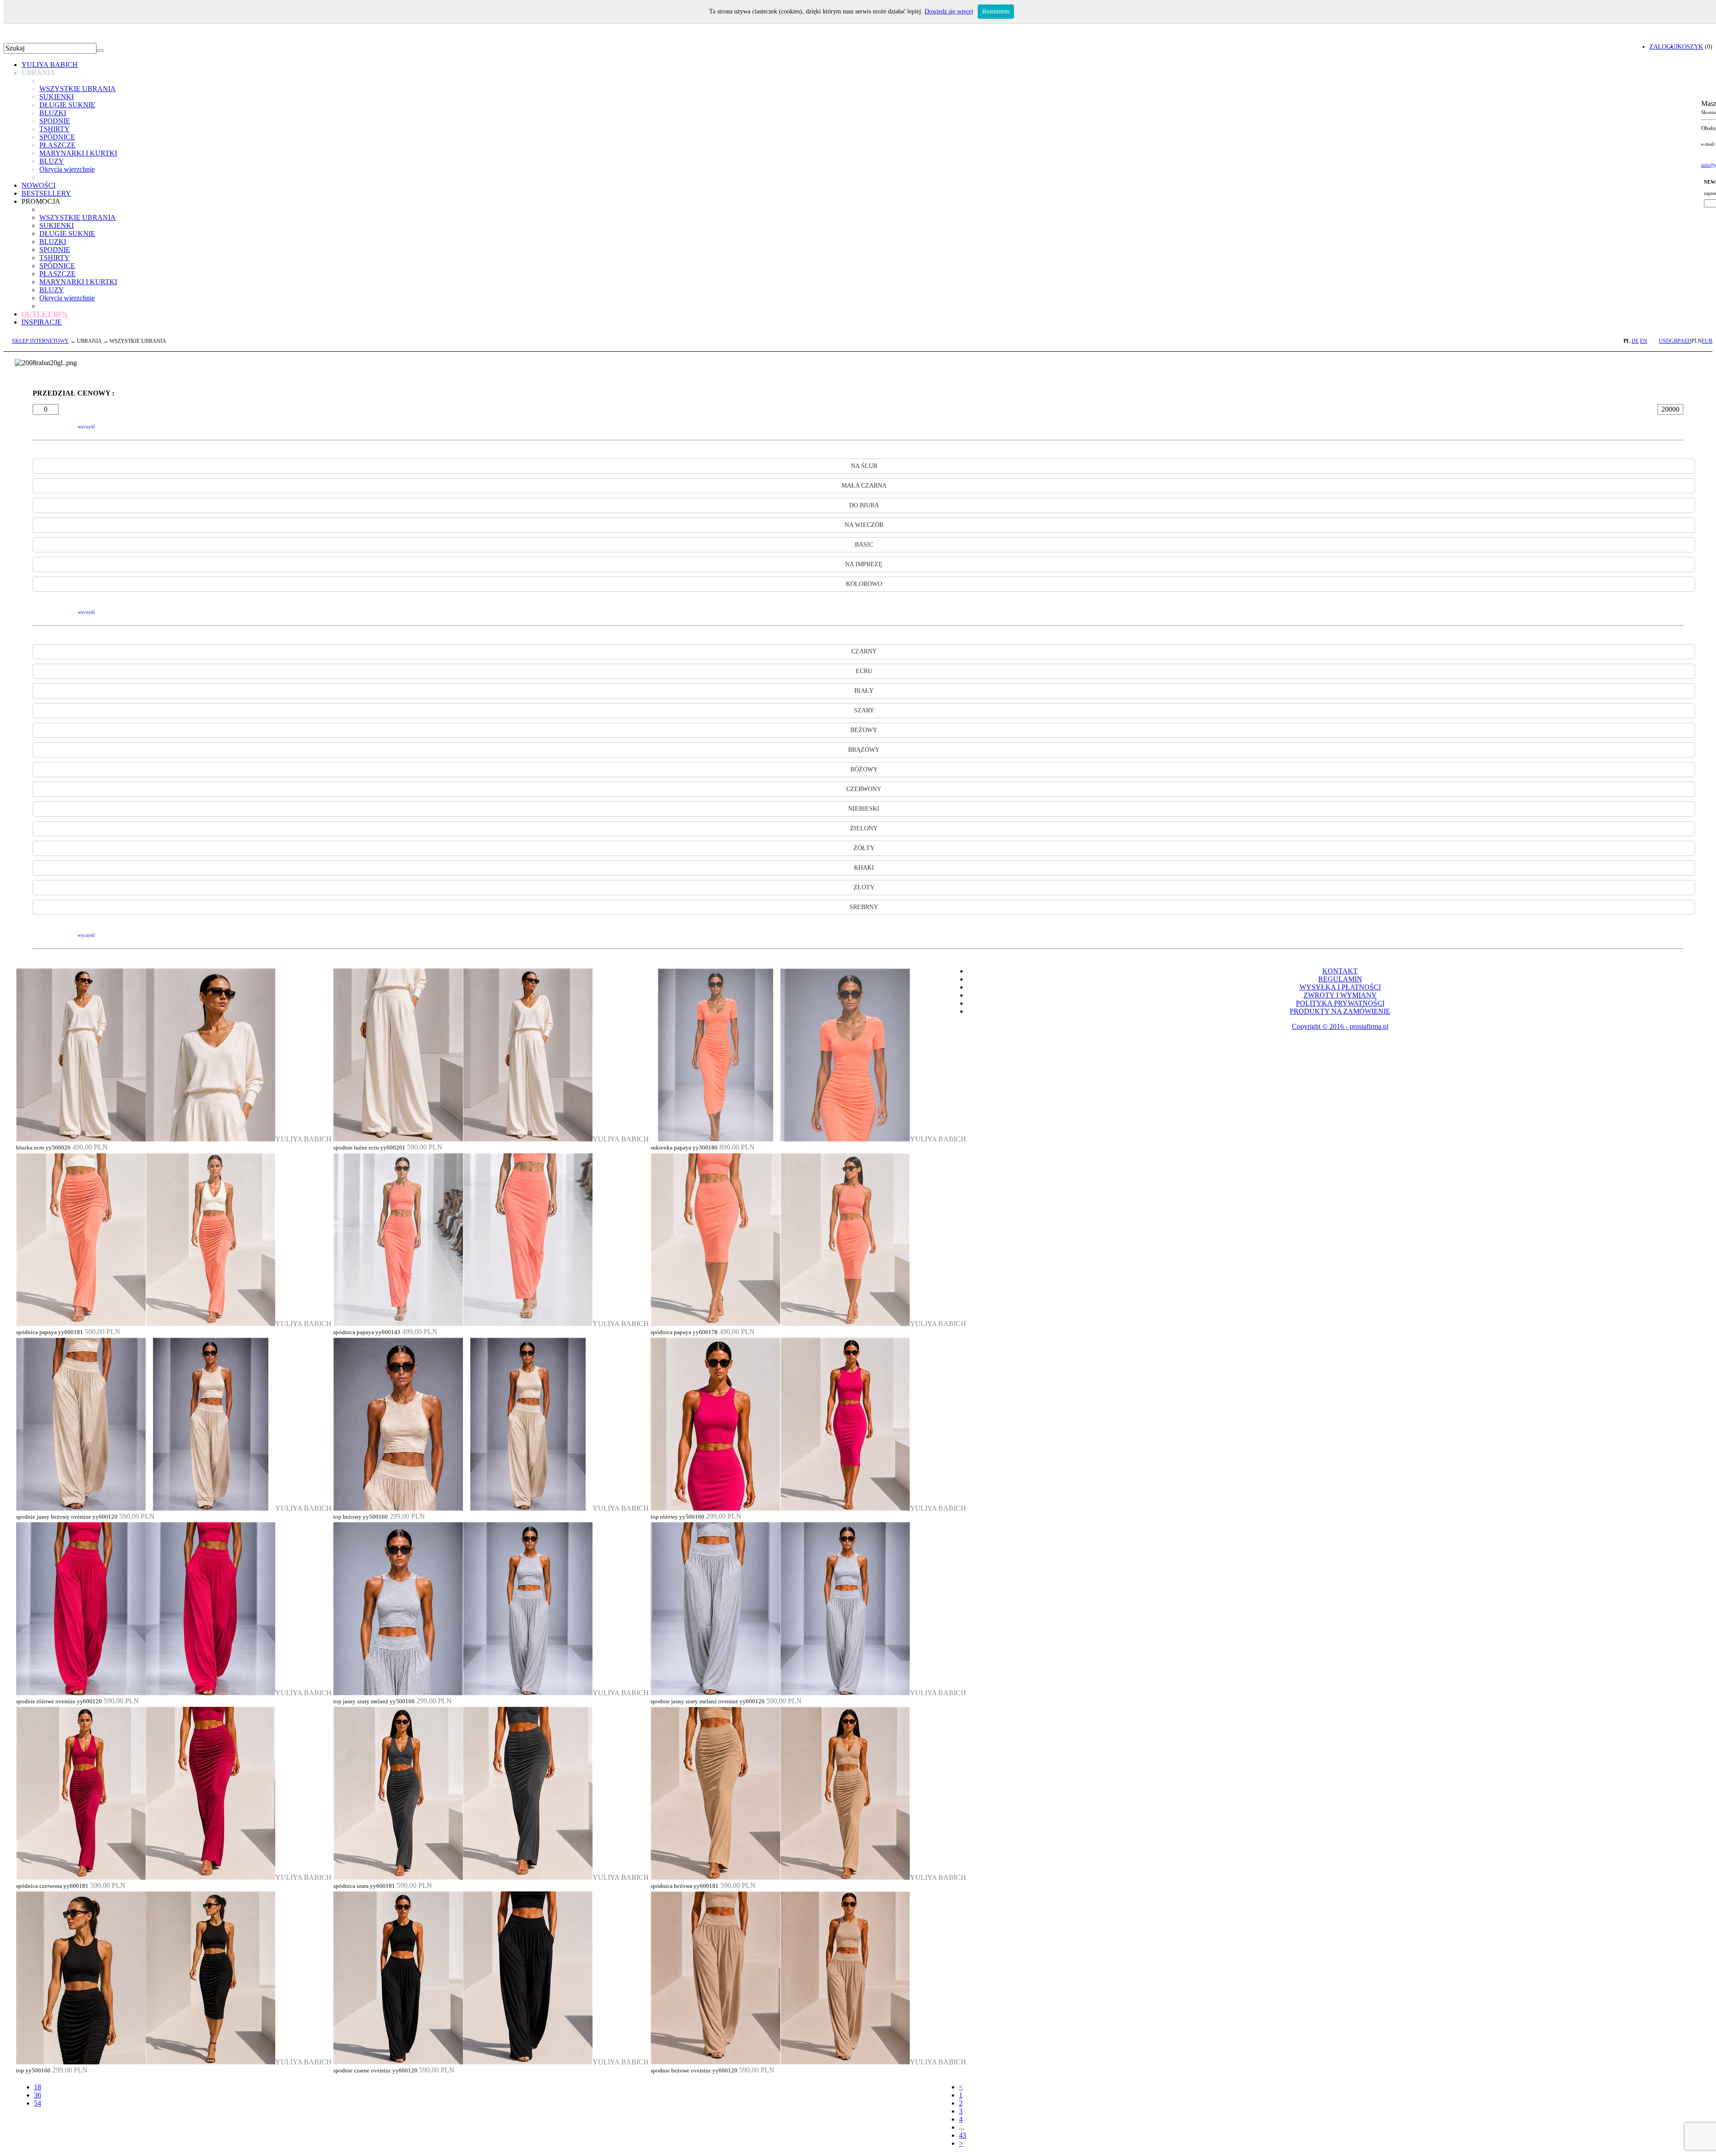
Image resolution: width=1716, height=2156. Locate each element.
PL (1627, 341)
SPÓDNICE (57, 137)
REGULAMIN (1340, 979)
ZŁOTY (864, 887)
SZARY (864, 710)
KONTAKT (1340, 971)
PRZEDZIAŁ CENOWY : (74, 393)
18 (38, 2087)
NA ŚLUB (864, 466)
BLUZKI (53, 113)
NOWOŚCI (38, 185)
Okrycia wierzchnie (67, 169)
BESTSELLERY (46, 193)
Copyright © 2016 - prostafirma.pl (1340, 1026)
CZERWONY (864, 789)
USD (1664, 341)
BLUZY (52, 161)
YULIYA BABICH (50, 65)
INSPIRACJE (42, 322)
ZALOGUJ (1663, 46)
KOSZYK (1690, 46)
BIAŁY (864, 691)
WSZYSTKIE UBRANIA (78, 89)
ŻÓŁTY (864, 848)
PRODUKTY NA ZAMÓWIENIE (1340, 1011)
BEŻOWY (864, 730)
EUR (1707, 341)
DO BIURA (864, 505)
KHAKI (864, 868)
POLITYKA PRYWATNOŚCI (1340, 1003)
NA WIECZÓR (864, 525)
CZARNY (864, 651)
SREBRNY (864, 907)
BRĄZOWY (864, 750)
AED (1686, 341)
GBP (1675, 341)
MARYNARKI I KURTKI (78, 153)
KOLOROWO (864, 584)
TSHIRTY (55, 129)
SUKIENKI (57, 97)
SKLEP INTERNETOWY (40, 341)
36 (38, 2095)
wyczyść (86, 426)
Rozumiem (996, 11)
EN (1644, 341)
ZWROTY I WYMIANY (1340, 995)
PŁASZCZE (57, 145)
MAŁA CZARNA (864, 486)
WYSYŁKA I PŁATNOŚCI (1340, 987)
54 (38, 2103)
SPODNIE (55, 121)
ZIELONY (864, 828)
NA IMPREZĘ (864, 564)
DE (1635, 341)
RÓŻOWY (864, 769)
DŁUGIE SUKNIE (67, 105)
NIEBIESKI (864, 809)
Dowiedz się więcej (949, 11)
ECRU (864, 671)
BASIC (864, 545)
